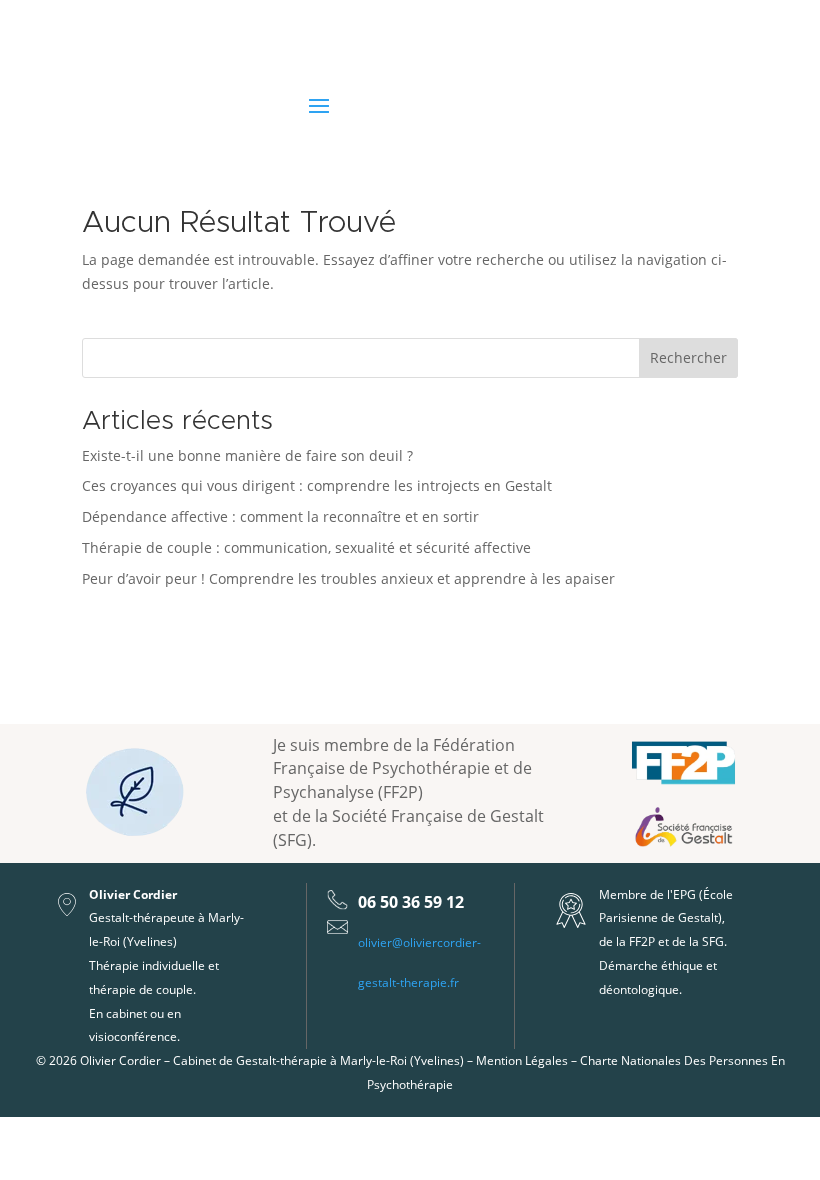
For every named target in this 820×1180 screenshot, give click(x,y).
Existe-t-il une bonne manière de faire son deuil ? (247, 455)
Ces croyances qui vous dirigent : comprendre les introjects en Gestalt (317, 485)
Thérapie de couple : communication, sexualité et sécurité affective (306, 547)
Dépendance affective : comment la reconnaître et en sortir (280, 516)
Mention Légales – (528, 1060)
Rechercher (688, 357)
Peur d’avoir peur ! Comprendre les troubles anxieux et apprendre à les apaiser (348, 578)
